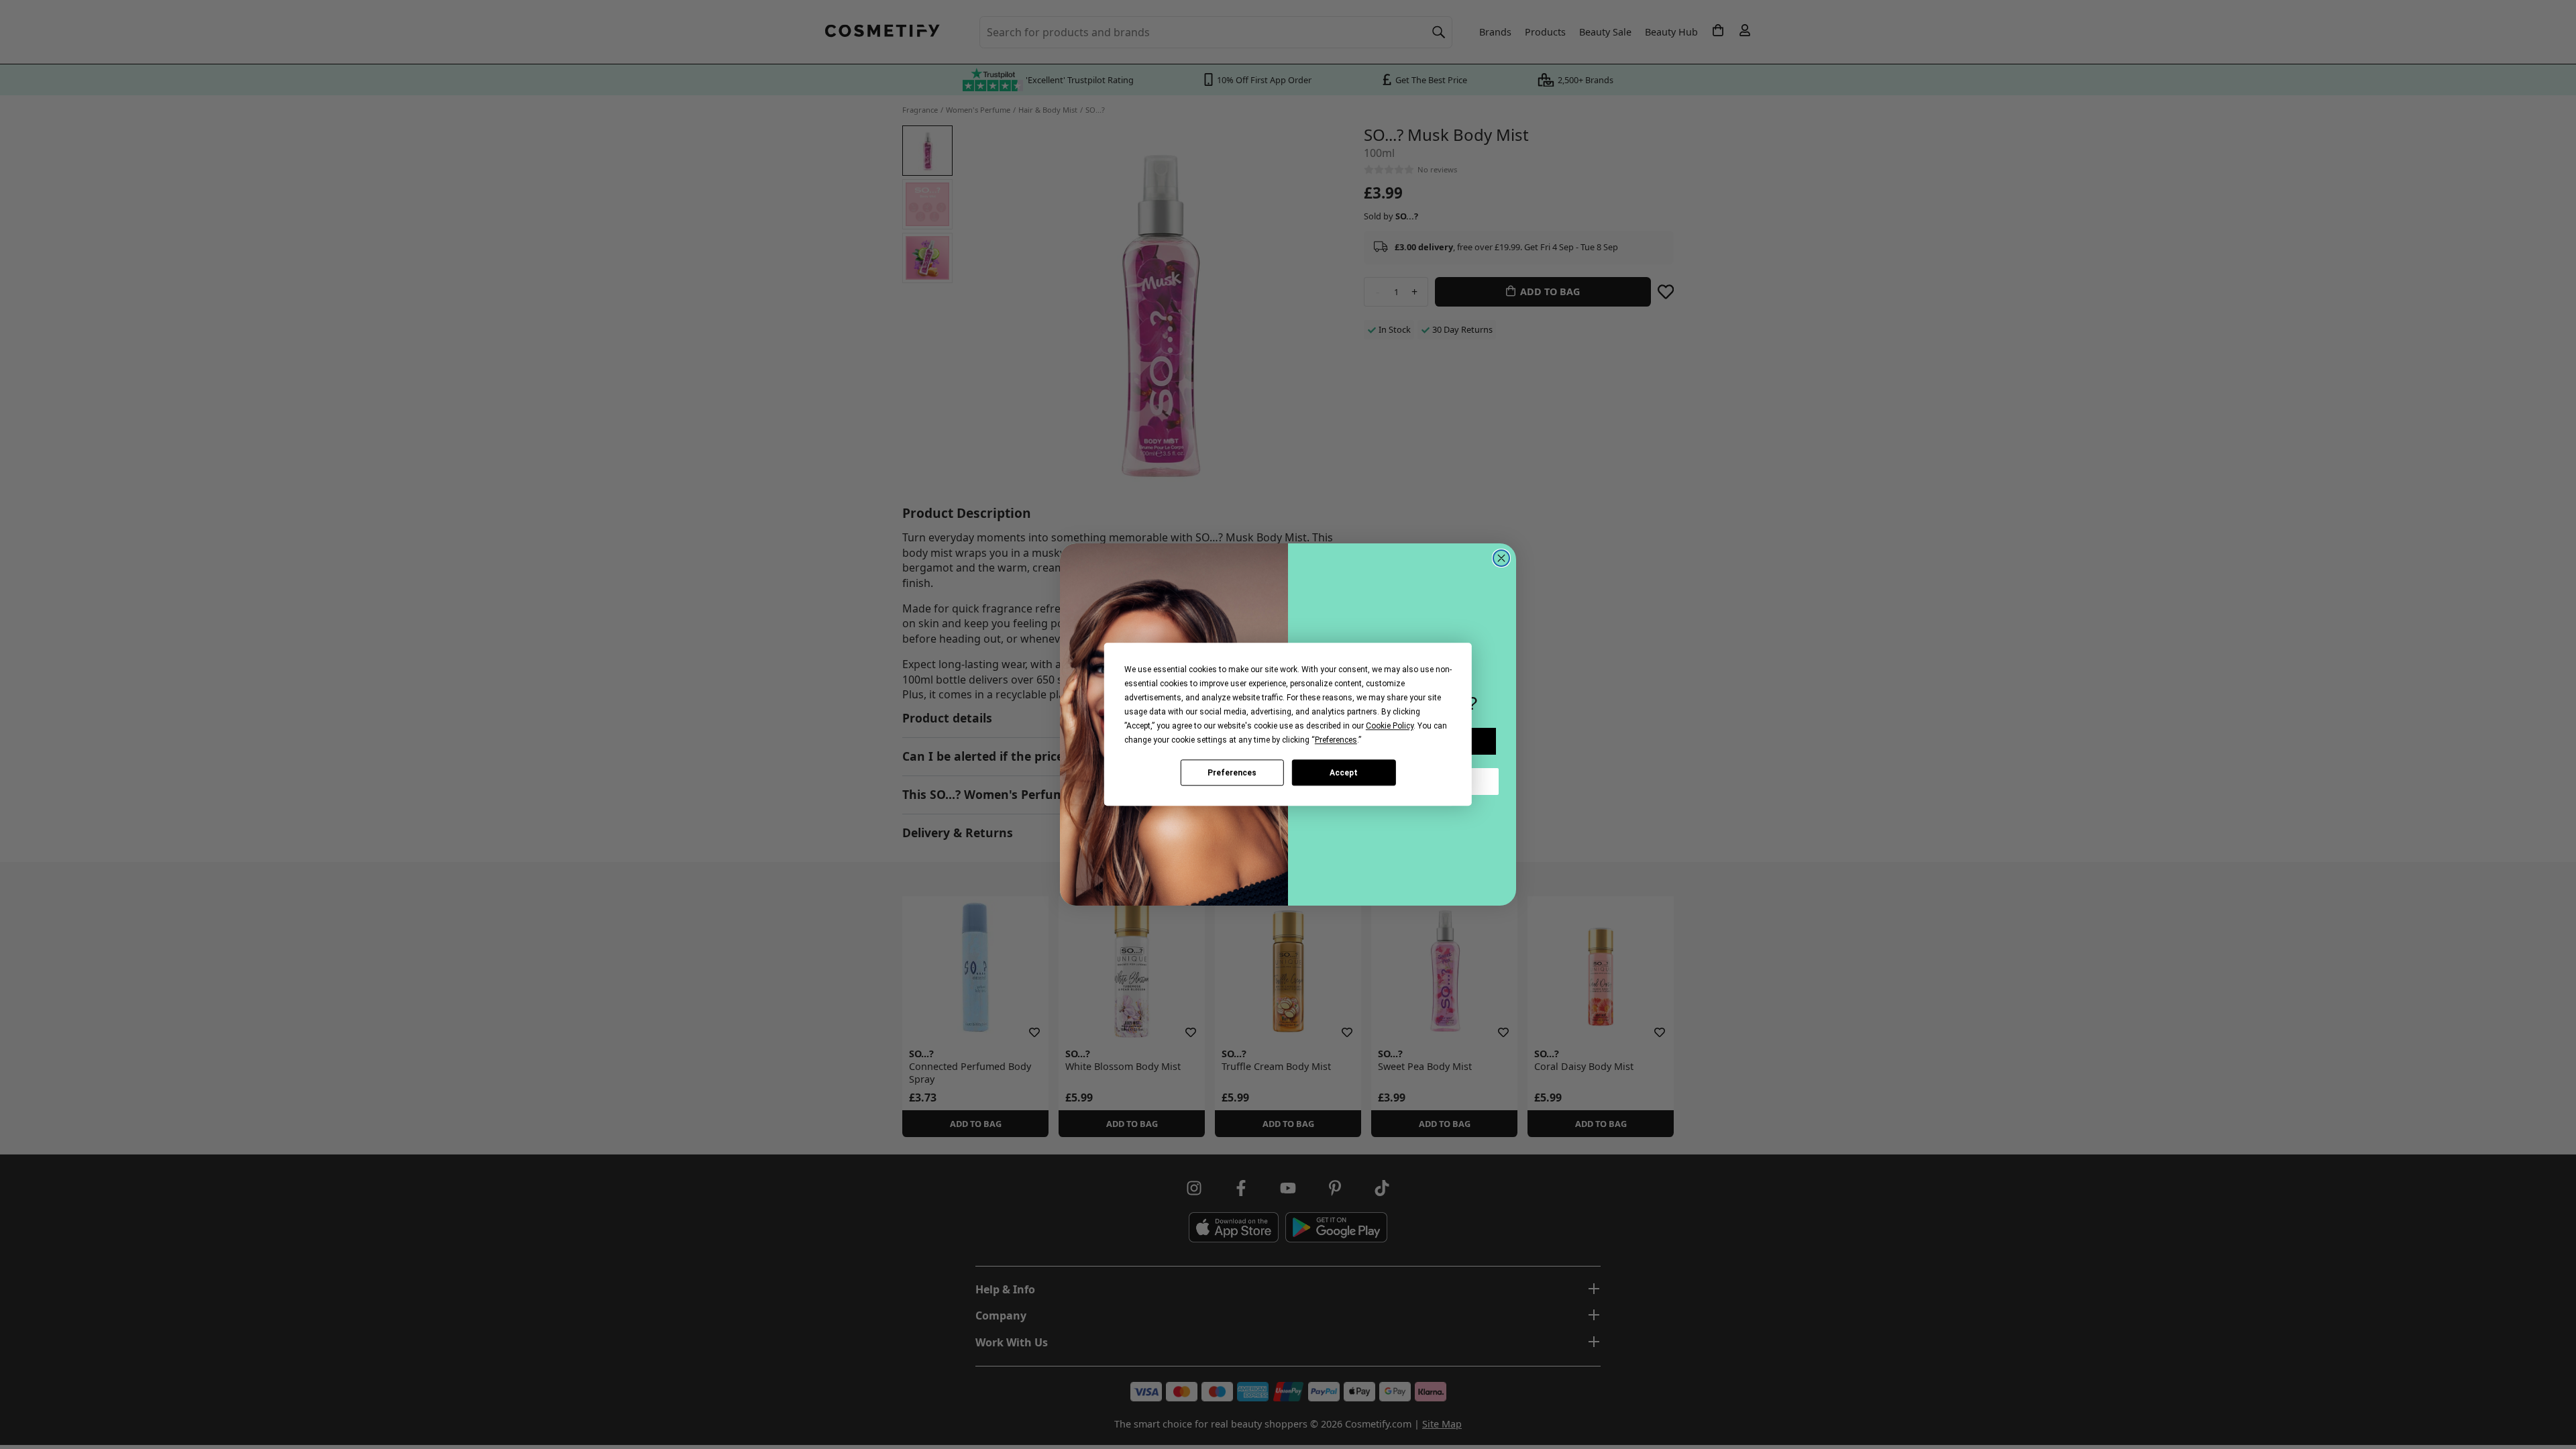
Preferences (1232, 773)
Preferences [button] (1336, 740)
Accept (1344, 773)
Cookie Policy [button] (1390, 726)
